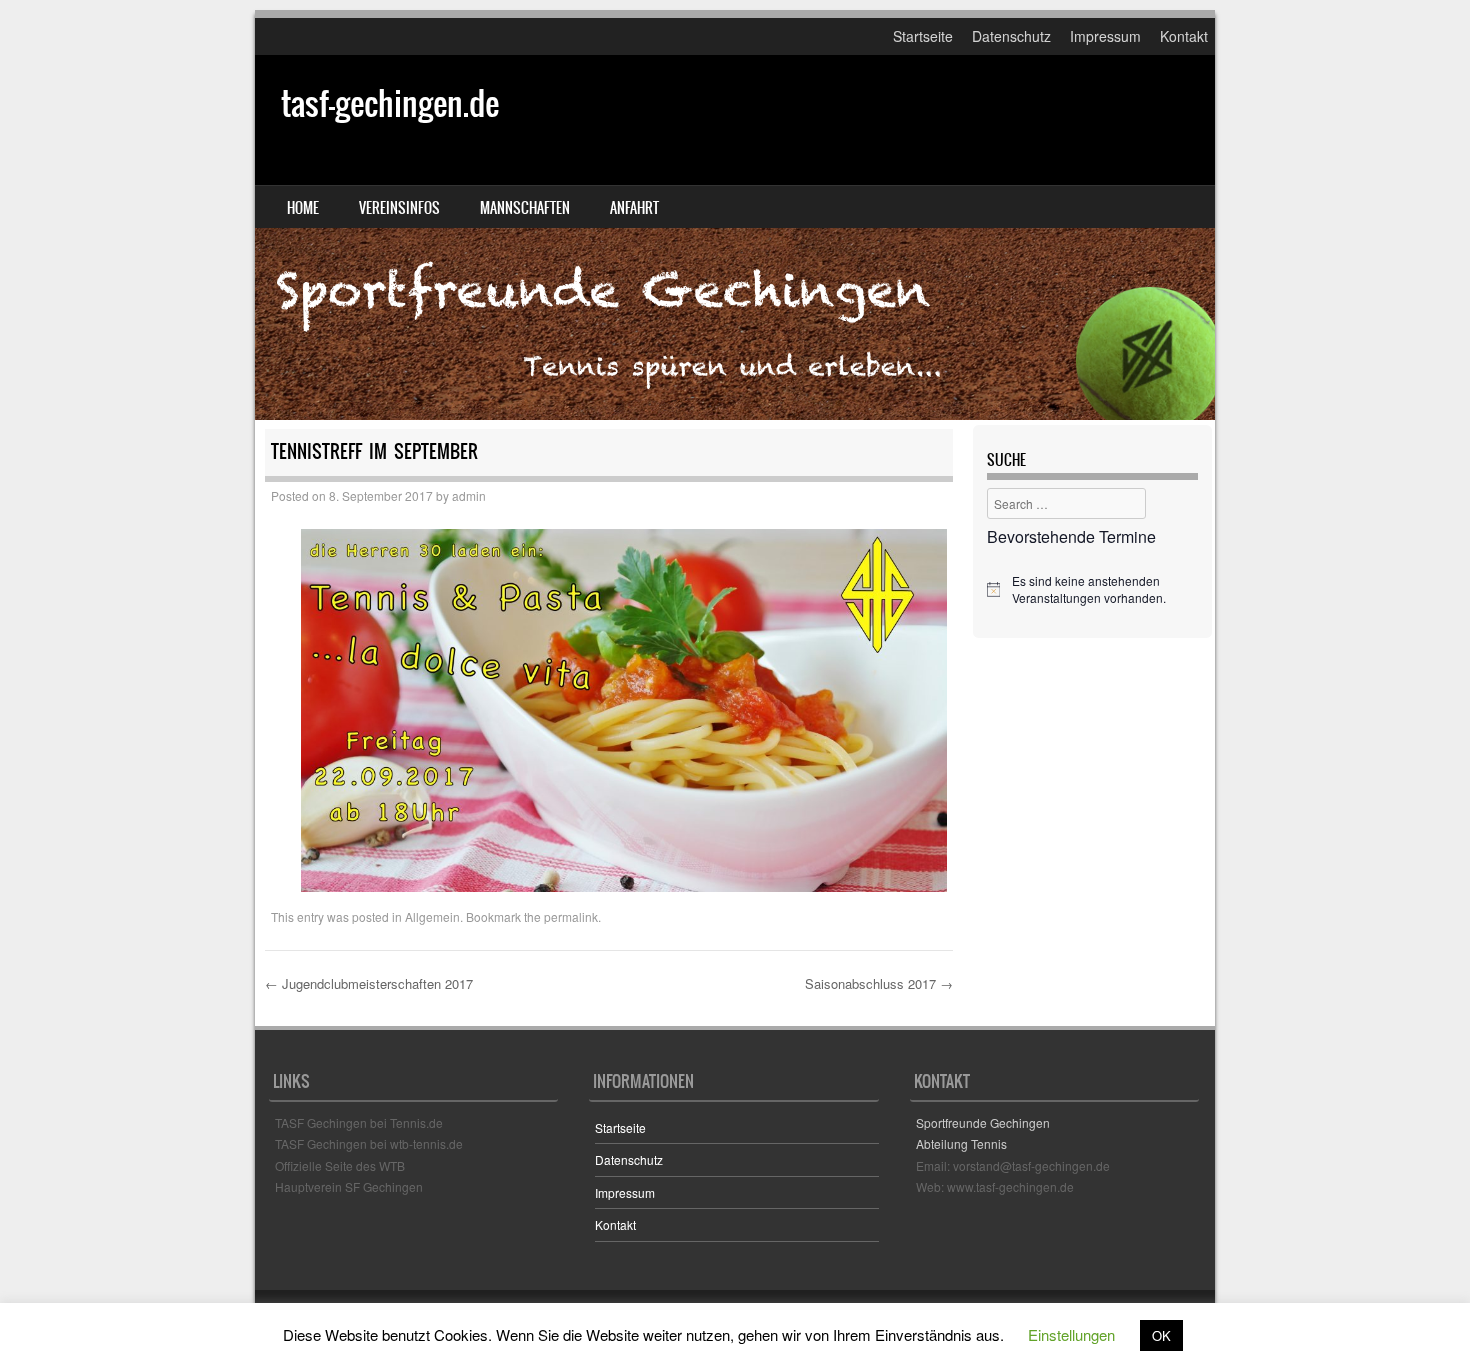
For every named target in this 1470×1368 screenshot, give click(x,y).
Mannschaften (525, 208)
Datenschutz (1011, 36)
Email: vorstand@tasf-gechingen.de (1013, 1165)
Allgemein (432, 916)
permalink (571, 916)
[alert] (1092, 589)
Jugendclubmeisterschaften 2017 (369, 983)
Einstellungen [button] (1071, 1334)
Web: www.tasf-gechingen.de (995, 1186)
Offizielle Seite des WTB (340, 1165)
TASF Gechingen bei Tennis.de (359, 1122)
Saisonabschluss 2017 (879, 983)
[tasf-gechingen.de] (735, 237)
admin (469, 495)
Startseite (923, 36)
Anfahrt (634, 208)
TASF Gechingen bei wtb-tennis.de (369, 1143)
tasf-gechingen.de (390, 103)
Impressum (1105, 36)
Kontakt (1184, 36)
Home (303, 208)
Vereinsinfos (399, 208)
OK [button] (1161, 1335)
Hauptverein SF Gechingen (349, 1186)
